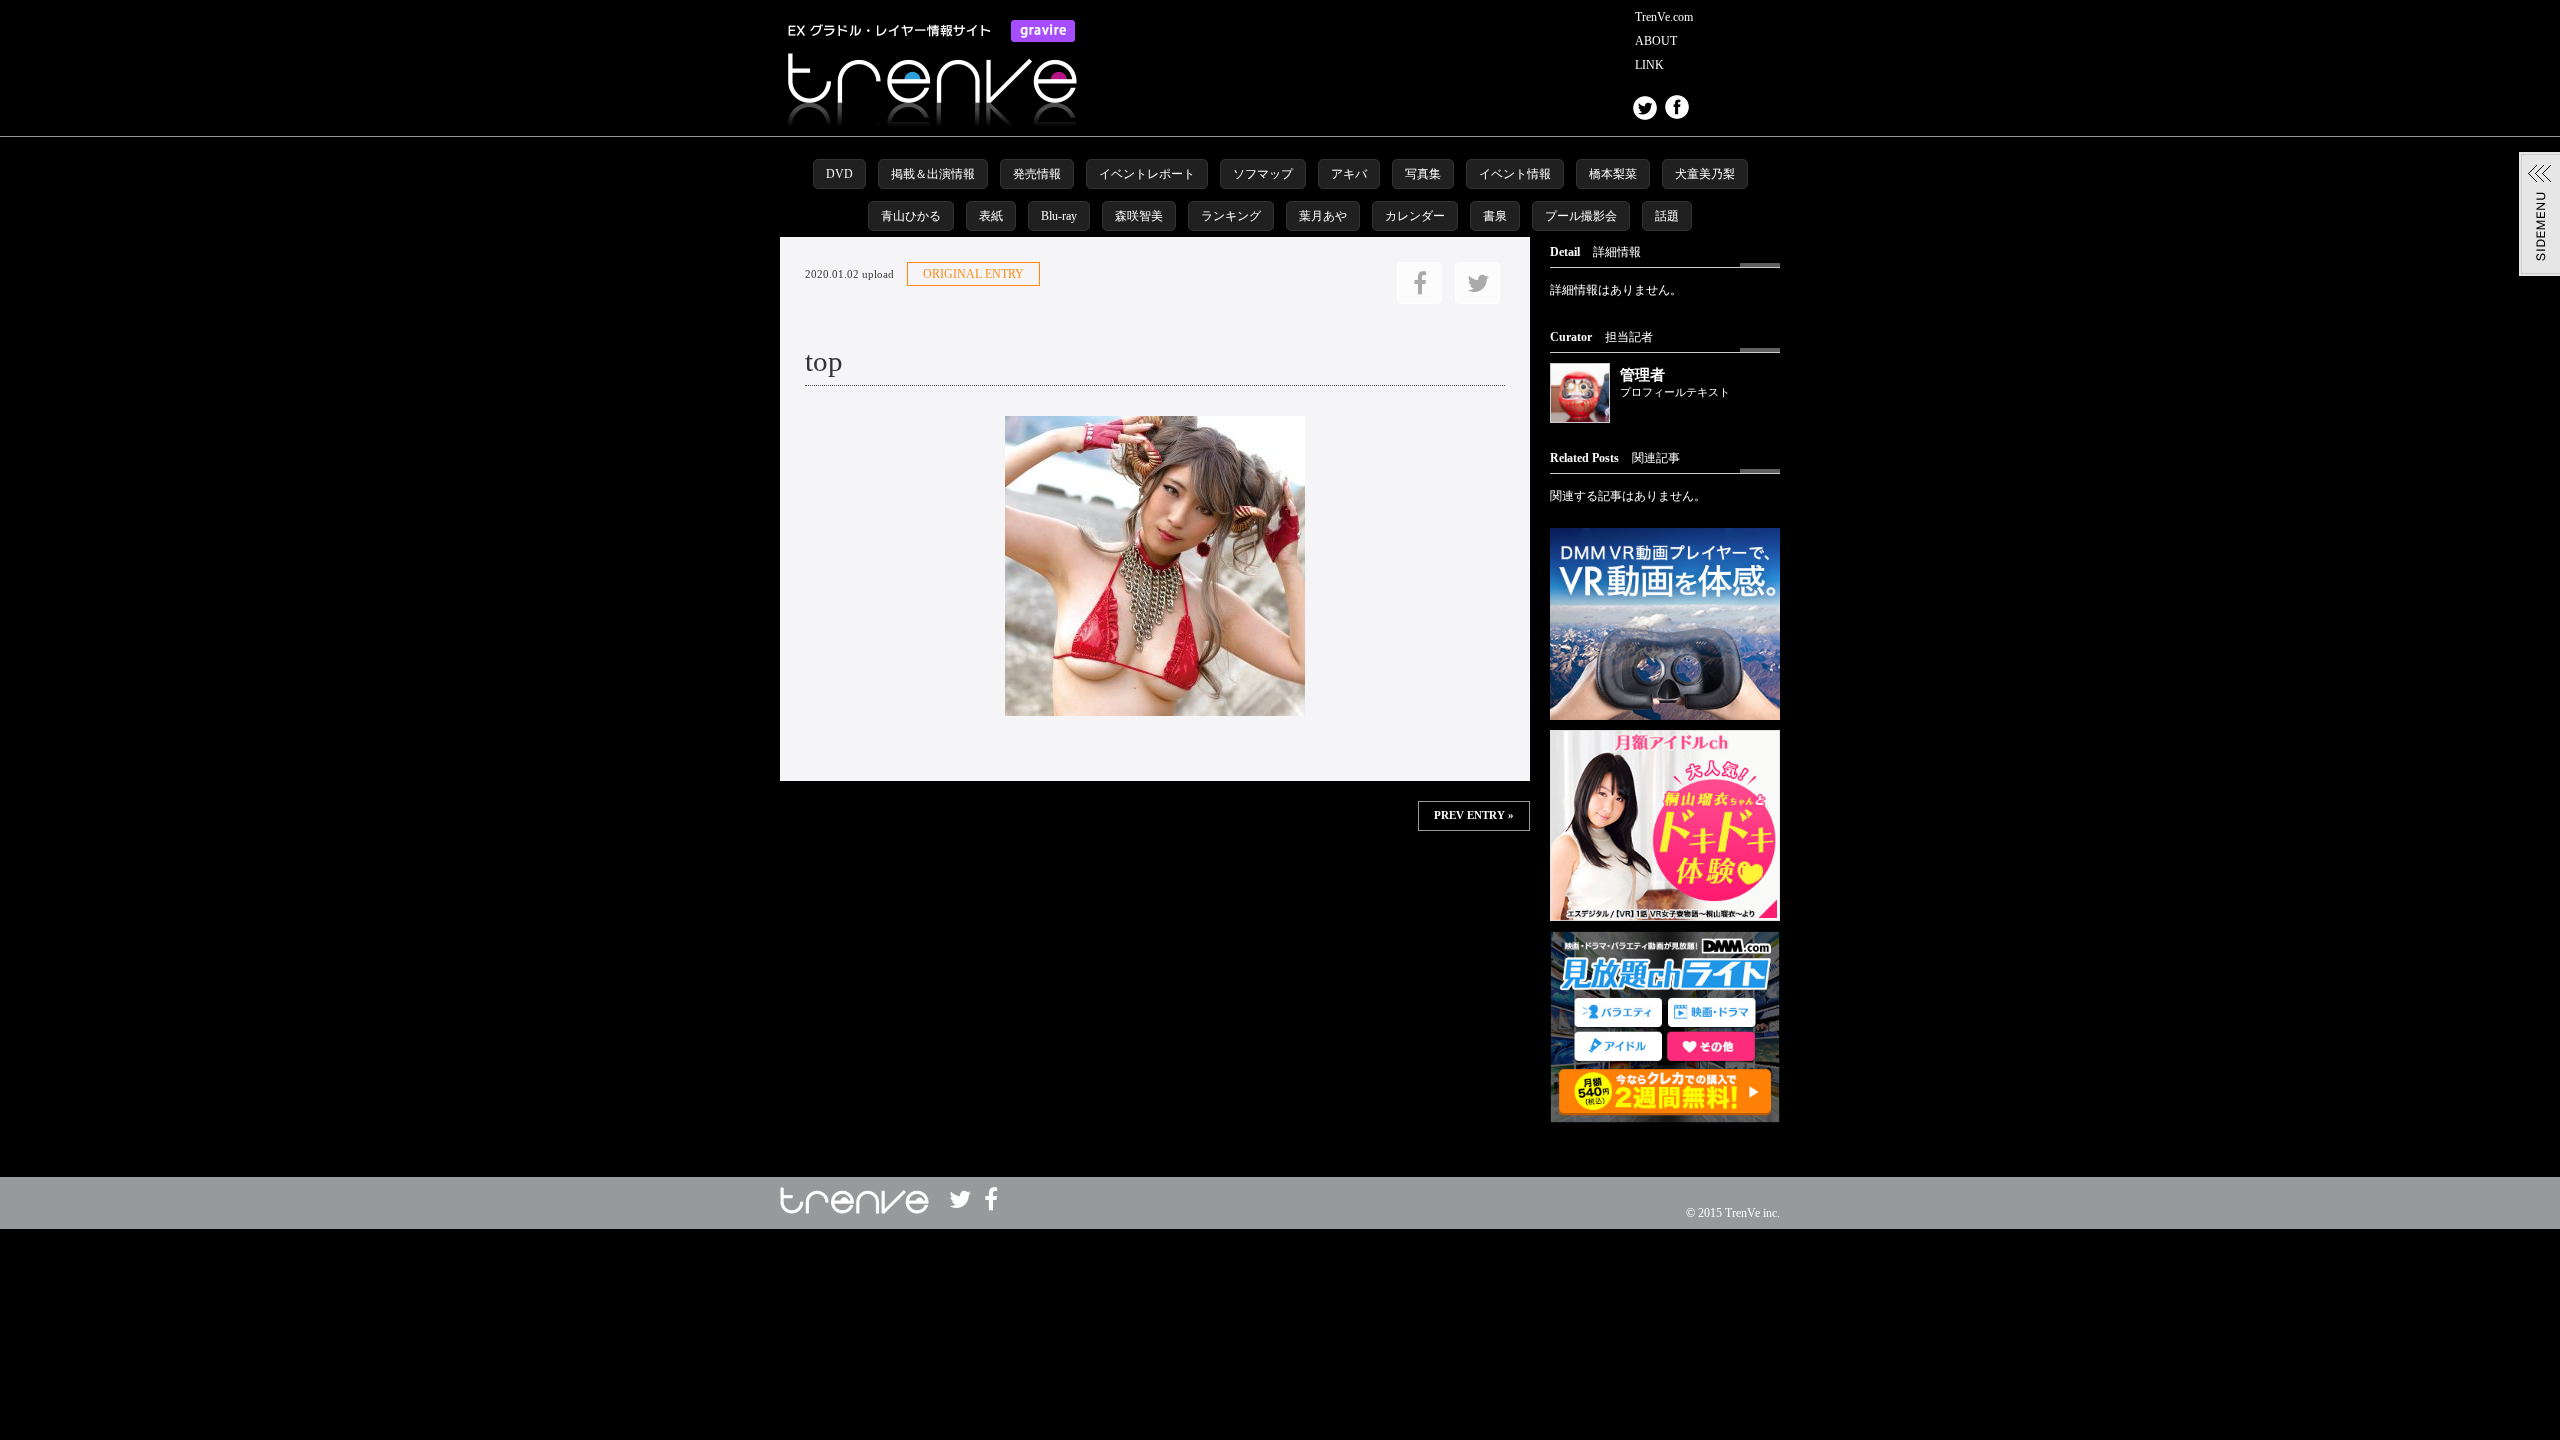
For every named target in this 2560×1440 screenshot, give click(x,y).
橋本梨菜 (1613, 174)
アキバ (1349, 174)
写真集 (1423, 174)
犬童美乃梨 (1705, 174)
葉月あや (1323, 216)
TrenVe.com (1664, 17)
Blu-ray (1059, 216)
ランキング (1231, 216)
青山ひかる (911, 216)
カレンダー (1415, 216)
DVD (839, 174)
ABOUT (1656, 41)
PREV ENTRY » (1474, 815)
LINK (1649, 65)
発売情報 (1037, 174)
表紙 (991, 216)
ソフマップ (1263, 174)
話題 (1667, 216)
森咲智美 (1139, 216)
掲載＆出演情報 (933, 174)
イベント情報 (1515, 174)
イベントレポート (1147, 174)
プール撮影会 (1581, 216)
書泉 (1495, 216)
